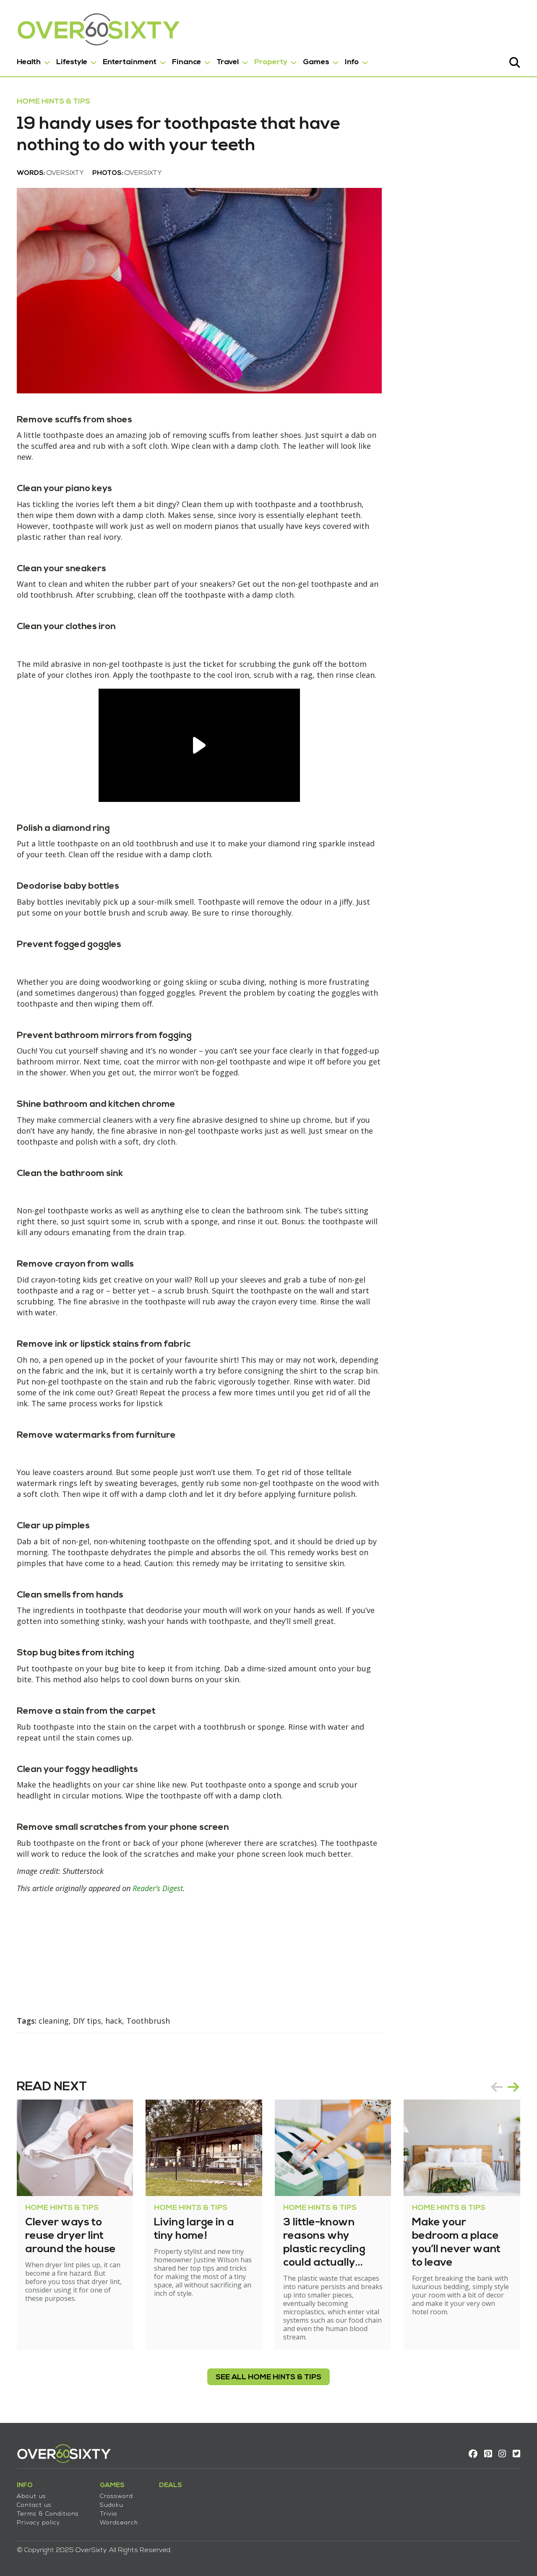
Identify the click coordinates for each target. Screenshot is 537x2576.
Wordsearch (119, 2523)
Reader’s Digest (158, 1888)
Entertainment (130, 62)
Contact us (34, 2505)
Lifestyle (72, 62)
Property (271, 62)
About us (31, 2497)
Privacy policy (38, 2523)
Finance (186, 62)
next (514, 2087)
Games (316, 62)
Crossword (116, 2497)
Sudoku (112, 2505)
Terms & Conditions (48, 2514)
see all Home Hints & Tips (268, 2377)
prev (497, 2087)
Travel (228, 62)
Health (29, 62)
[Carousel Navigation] (505, 2087)
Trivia (108, 2514)
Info (352, 62)
